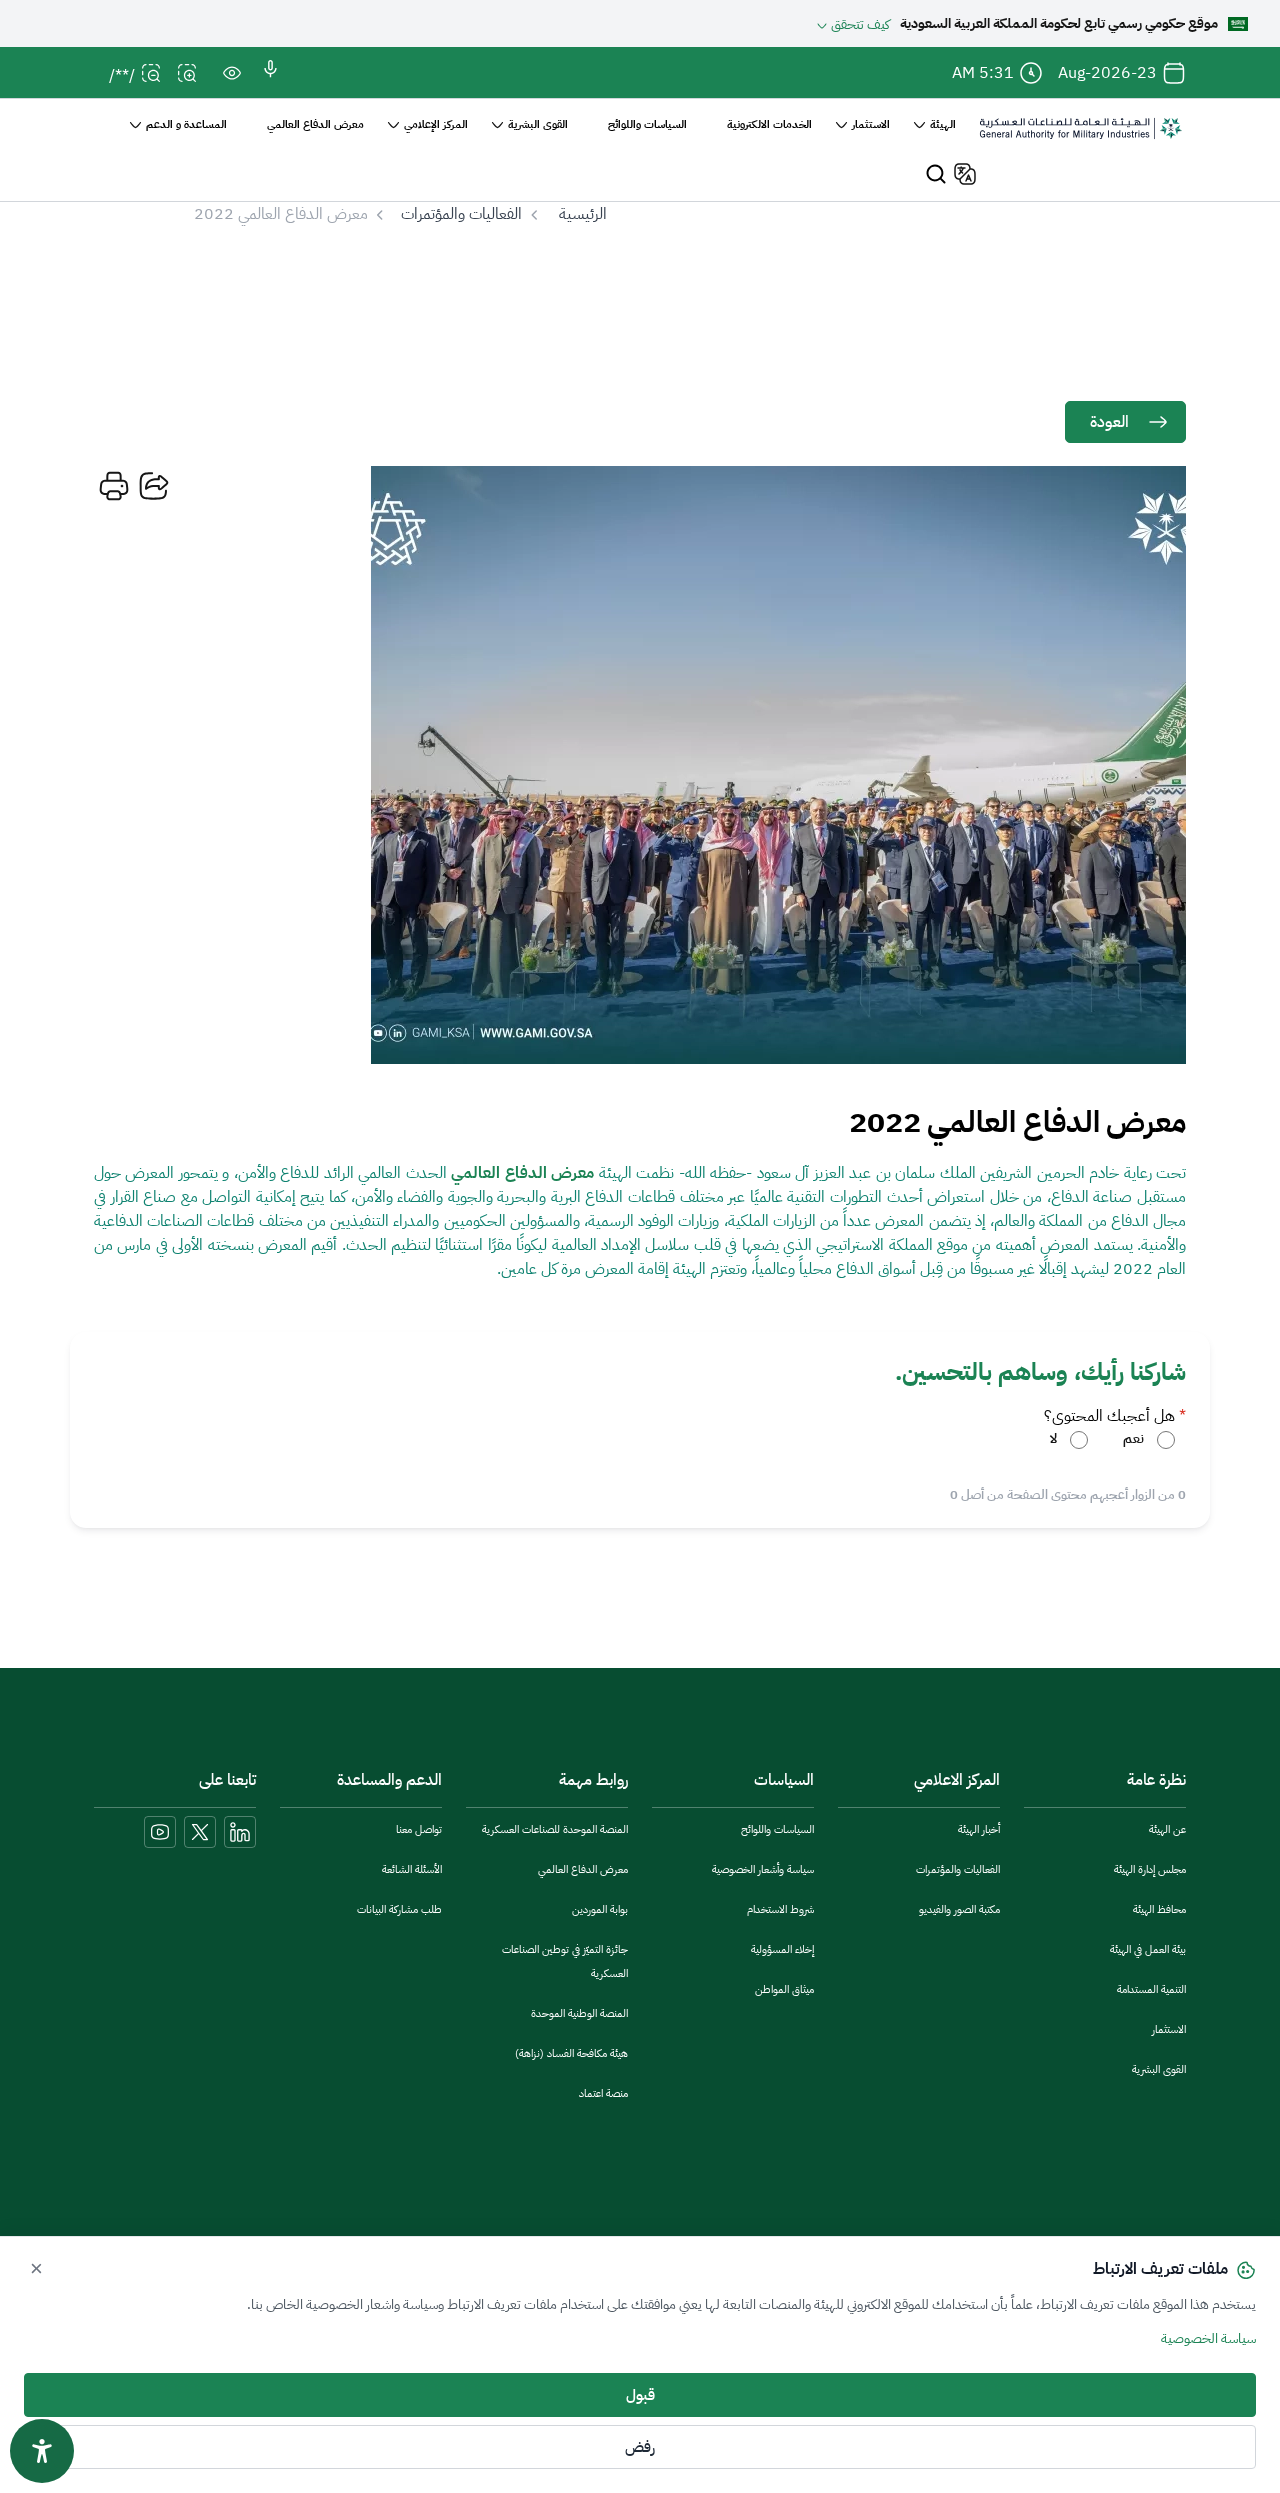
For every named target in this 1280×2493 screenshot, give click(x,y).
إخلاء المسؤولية (782, 1949)
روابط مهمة (593, 1780)
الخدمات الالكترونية (769, 124)
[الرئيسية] (1081, 138)
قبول (640, 2395)
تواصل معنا (419, 1829)
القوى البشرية (1159, 2069)
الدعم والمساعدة (389, 1780)
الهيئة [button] (943, 124)
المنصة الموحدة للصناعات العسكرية (555, 1829)
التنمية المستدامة (1151, 1989)
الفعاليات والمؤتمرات (461, 214)
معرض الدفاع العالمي (315, 124)
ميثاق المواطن (784, 1989)
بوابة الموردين (600, 1909)
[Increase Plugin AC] (192, 80)
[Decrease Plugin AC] (156, 80)
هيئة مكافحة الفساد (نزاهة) (571, 2053)
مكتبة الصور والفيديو (959, 1909)
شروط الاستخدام (780, 1909)
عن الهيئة (1167, 1829)
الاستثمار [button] (871, 124)
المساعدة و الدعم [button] (186, 124)
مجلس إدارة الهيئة (1150, 1869)
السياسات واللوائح (647, 124)
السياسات (784, 1780)
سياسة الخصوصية (1208, 2338)
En (962, 174)
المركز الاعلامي (957, 1780)
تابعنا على (227, 1780)
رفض (640, 2447)
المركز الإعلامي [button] (436, 124)
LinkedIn (240, 1832)
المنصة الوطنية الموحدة (579, 2013)
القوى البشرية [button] (538, 124)
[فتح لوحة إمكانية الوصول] (42, 2451)
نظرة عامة (1156, 1780)
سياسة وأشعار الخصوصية (763, 1869)
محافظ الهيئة (1159, 1909)
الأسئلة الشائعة (412, 1869)
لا (1053, 1439)
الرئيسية (583, 214)
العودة (1109, 422)
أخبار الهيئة (979, 1829)
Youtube (160, 1832)
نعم (1133, 1439)
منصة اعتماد (603, 2093)
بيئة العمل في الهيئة (1148, 1949)
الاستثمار (1169, 2029)
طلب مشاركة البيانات (399, 1909)
